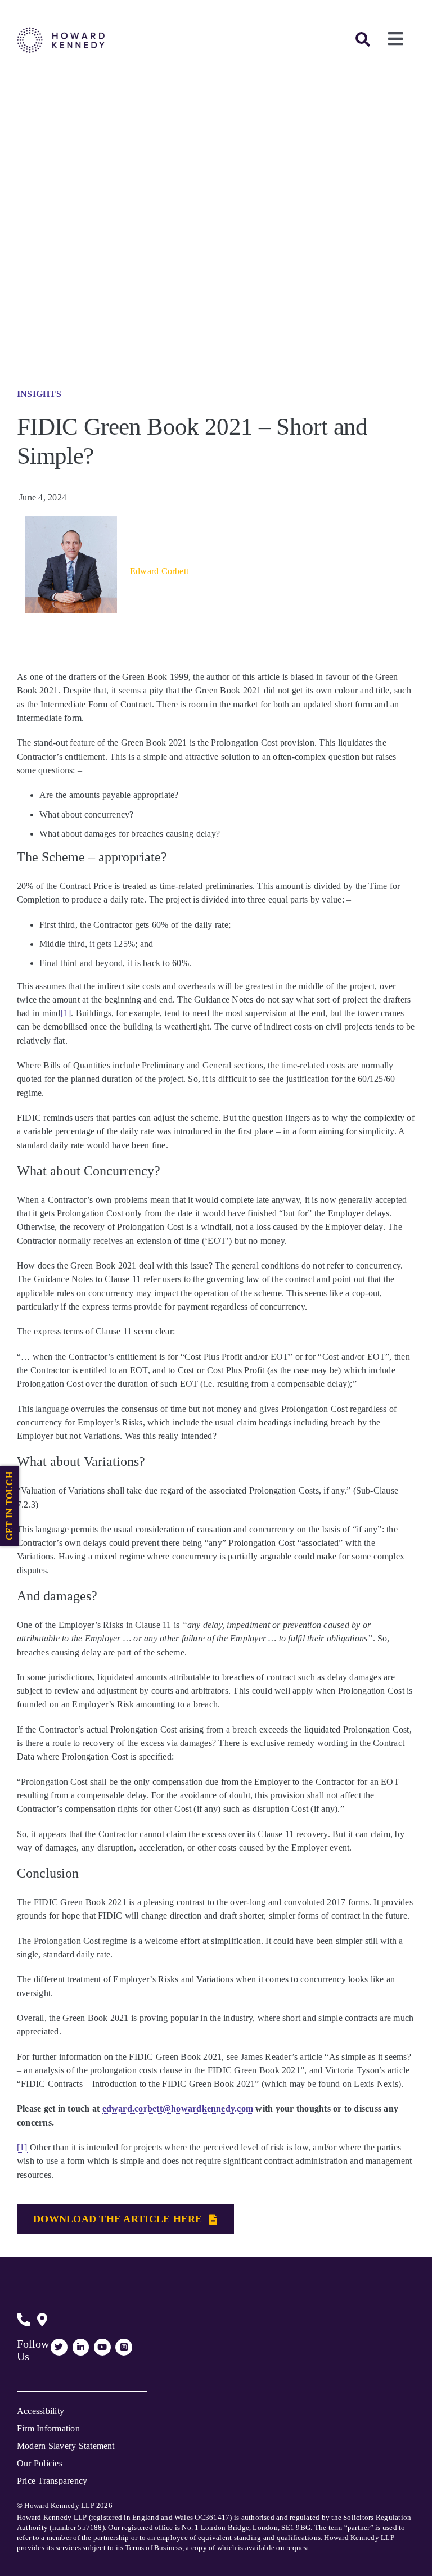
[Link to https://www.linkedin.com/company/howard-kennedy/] (81, 2347)
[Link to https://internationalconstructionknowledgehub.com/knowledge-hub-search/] (363, 39)
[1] (66, 1013)
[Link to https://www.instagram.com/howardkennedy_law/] (124, 2347)
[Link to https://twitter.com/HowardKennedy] (59, 2347)
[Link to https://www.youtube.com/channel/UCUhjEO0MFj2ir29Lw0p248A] (102, 2347)
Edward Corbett (159, 571)
